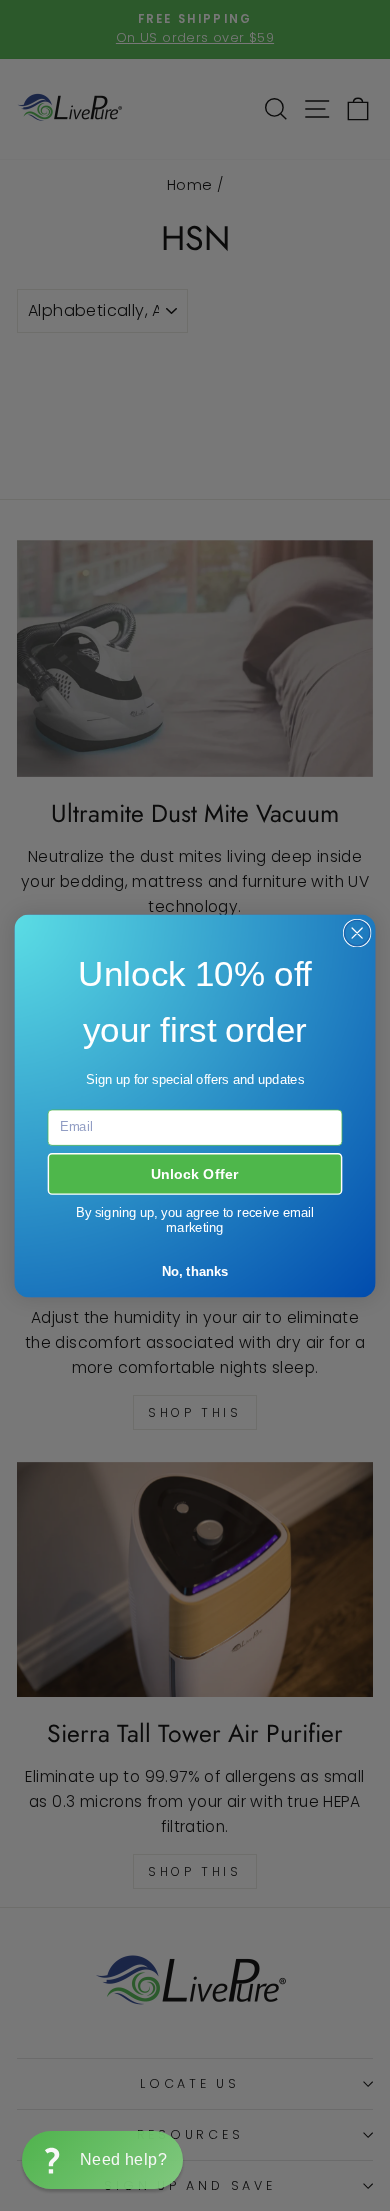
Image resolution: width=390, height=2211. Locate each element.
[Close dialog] (357, 932)
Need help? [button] (123, 2159)
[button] (102, 2160)
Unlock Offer (194, 1173)
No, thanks (195, 1271)
